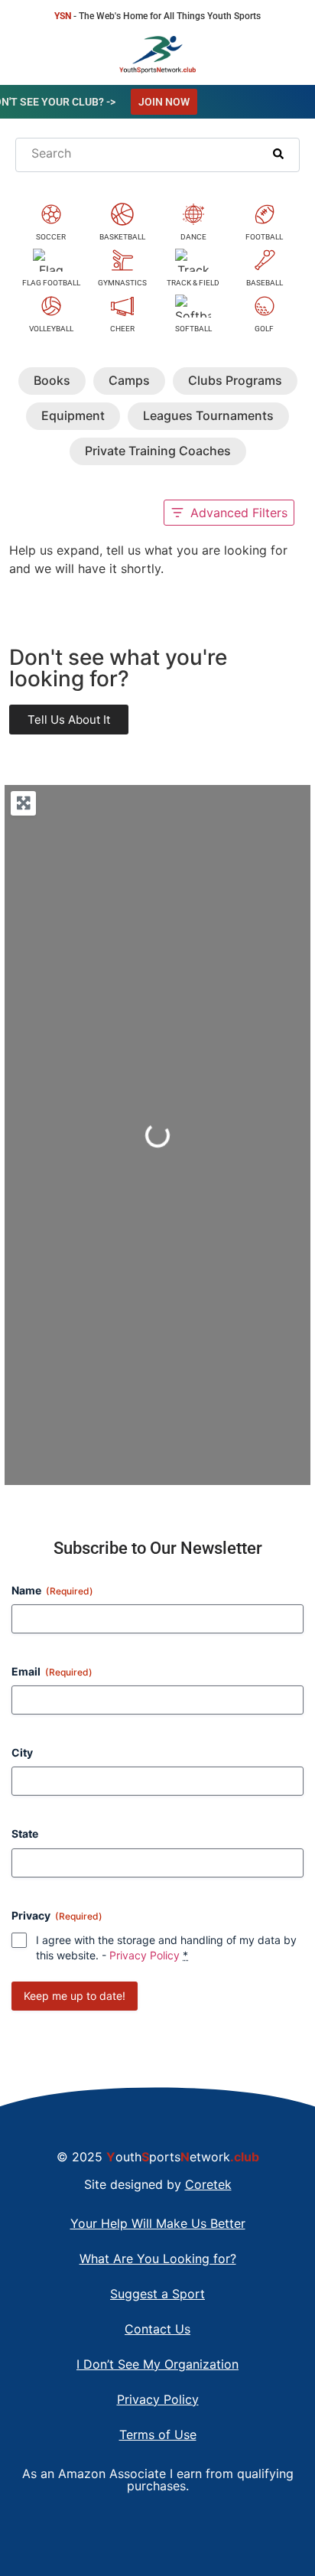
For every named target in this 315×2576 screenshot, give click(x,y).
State (25, 1833)
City (22, 1752)
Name (52, 1590)
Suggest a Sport (157, 2294)
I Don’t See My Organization (157, 2364)
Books (52, 380)
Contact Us (157, 2329)
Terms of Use (158, 2434)
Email (52, 1671)
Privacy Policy (145, 1955)
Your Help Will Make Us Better (158, 2223)
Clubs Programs (235, 380)
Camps (129, 380)
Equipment (73, 415)
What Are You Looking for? (158, 2258)
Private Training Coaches (158, 451)
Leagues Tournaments (208, 415)
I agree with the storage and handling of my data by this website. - (166, 1947)
